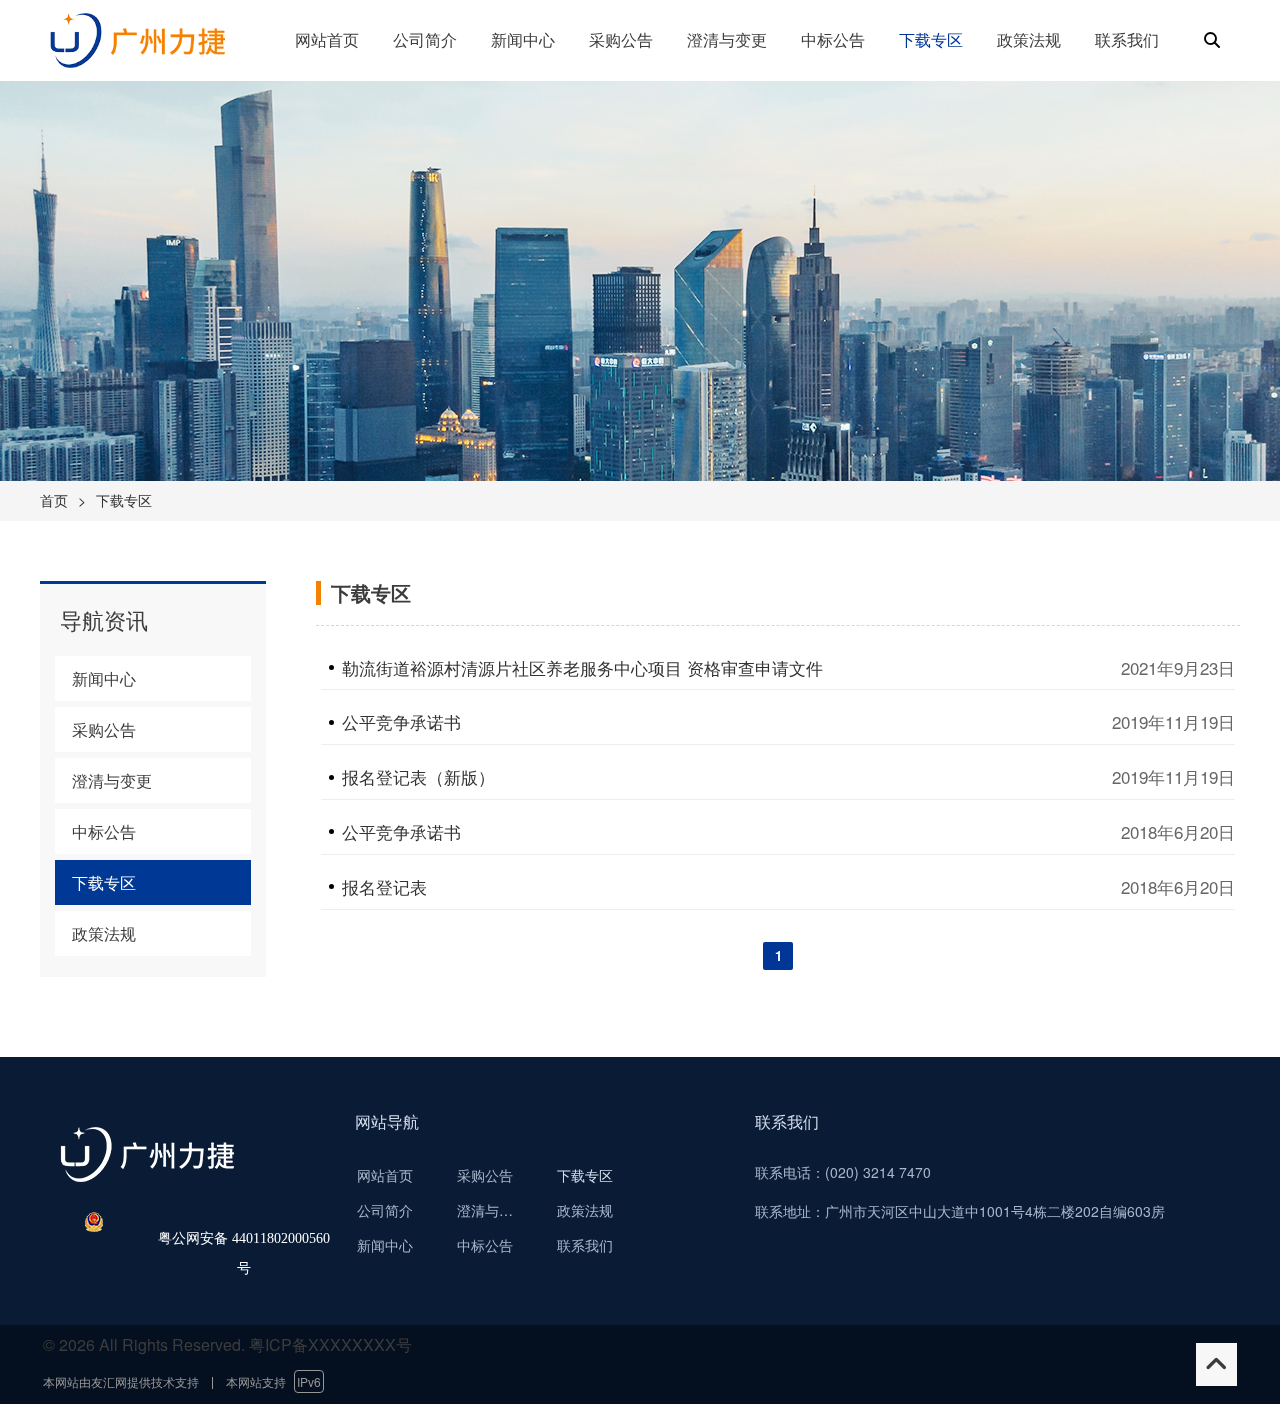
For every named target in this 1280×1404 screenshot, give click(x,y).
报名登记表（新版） (418, 777)
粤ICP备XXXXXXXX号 (330, 1344)
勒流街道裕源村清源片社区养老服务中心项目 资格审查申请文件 (582, 668)
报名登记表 (384, 887)
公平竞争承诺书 (401, 722)
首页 (54, 500)
